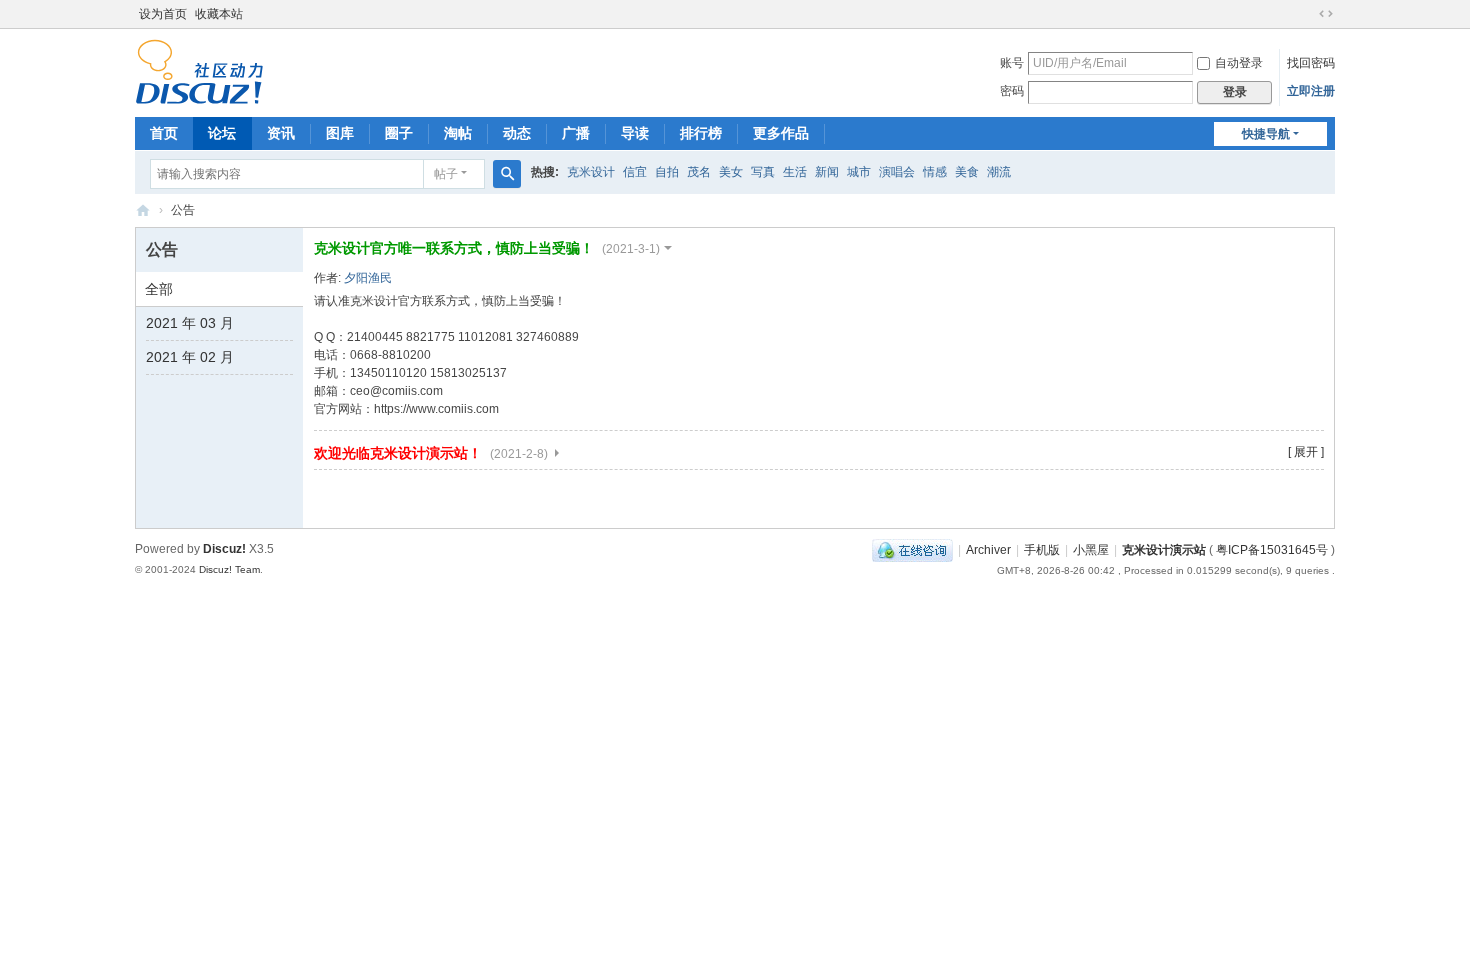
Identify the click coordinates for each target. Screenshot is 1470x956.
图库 (340, 133)
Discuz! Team (229, 569)
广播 (576, 133)
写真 (763, 172)
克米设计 (591, 172)
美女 (731, 172)
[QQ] (912, 550)
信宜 (635, 172)
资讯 (281, 133)
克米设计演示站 (143, 210)
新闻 (827, 172)
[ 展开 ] (1306, 452)
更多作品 (781, 133)
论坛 (222, 133)
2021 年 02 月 (190, 357)
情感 (935, 172)
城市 (859, 172)
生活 (795, 172)
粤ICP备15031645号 (1272, 550)
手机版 (1042, 550)
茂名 (699, 172)
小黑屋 (1091, 550)
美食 (967, 172)
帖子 (446, 174)
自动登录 (1239, 63)
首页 (164, 133)
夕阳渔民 (368, 278)
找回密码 (1311, 63)
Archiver (988, 550)
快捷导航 (1266, 134)
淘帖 (458, 133)
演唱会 (897, 172)
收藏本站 (219, 14)
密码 (1012, 91)
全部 (159, 289)
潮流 (999, 172)
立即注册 (1311, 91)
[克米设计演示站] (199, 71)
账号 (1012, 63)
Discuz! (224, 549)
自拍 (667, 172)
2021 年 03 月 (190, 323)
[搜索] (507, 174)
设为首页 (163, 14)
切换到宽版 (1326, 14)
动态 (517, 133)
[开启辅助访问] (1307, 14)
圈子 (399, 133)
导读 (635, 133)
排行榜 (701, 133)
